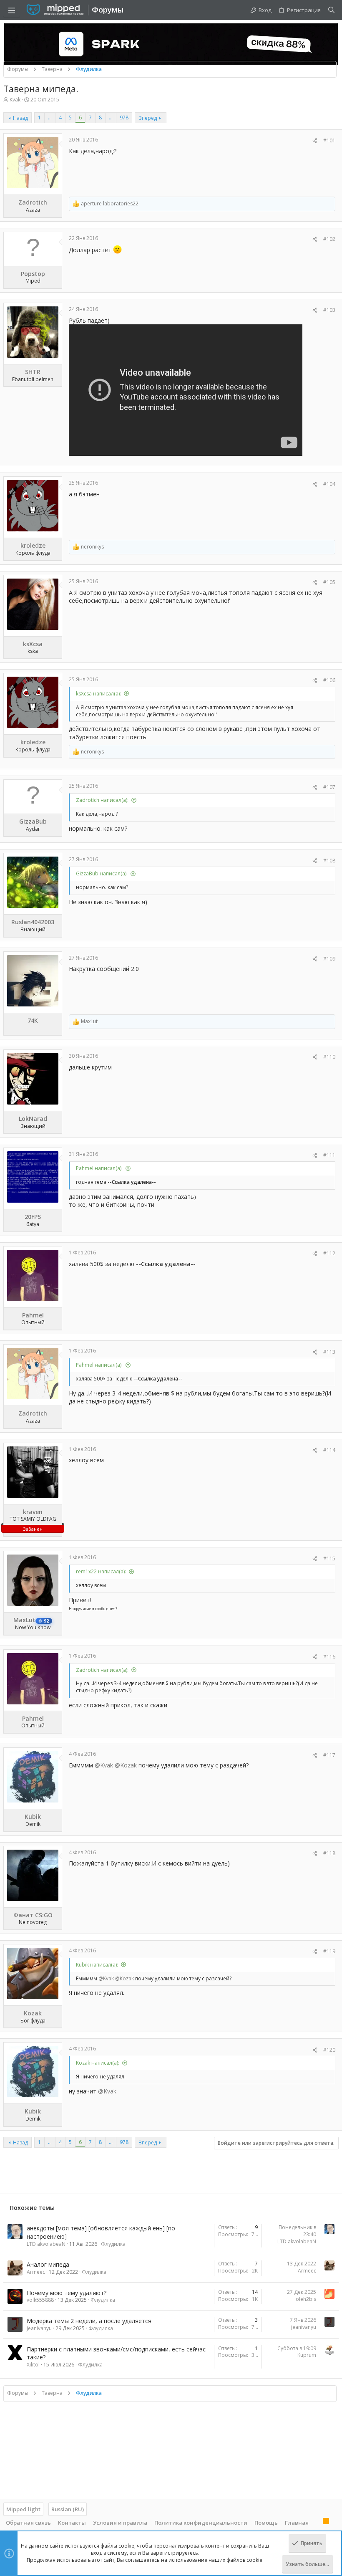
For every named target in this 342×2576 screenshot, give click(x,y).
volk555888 (40, 2300)
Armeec (36, 2272)
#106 (329, 680)
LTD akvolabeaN (46, 2244)
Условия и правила (120, 2523)
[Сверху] (316, 2522)
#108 (329, 861)
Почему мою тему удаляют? (67, 2293)
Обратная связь (28, 2523)
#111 (329, 1155)
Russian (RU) (68, 2509)
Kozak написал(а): (98, 2063)
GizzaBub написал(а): (102, 873)
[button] (12, 10)
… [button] (50, 118)
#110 (329, 1057)
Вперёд (148, 118)
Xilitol (33, 2365)
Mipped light (23, 2509)
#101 (329, 140)
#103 (329, 310)
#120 (329, 2050)
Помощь (266, 2523)
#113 (329, 1352)
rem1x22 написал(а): (101, 1571)
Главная (297, 2523)
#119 (329, 1951)
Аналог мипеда (48, 2264)
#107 (329, 787)
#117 (329, 1755)
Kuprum (307, 2355)
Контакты (72, 2523)
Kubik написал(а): (97, 1965)
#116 (329, 1657)
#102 (329, 239)
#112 (329, 1253)
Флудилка (113, 2244)
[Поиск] (331, 10)
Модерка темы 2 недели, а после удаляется (89, 2321)
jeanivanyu (39, 2328)
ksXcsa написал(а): (98, 694)
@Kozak (126, 1765)
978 (124, 118)
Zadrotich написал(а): (102, 800)
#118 (329, 1853)
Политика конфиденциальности (201, 2523)
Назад (20, 118)
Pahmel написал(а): (99, 1168)
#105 (329, 582)
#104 (329, 484)
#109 (329, 959)
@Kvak (104, 1765)
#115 (329, 1558)
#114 (329, 1450)
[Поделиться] (315, 141)
